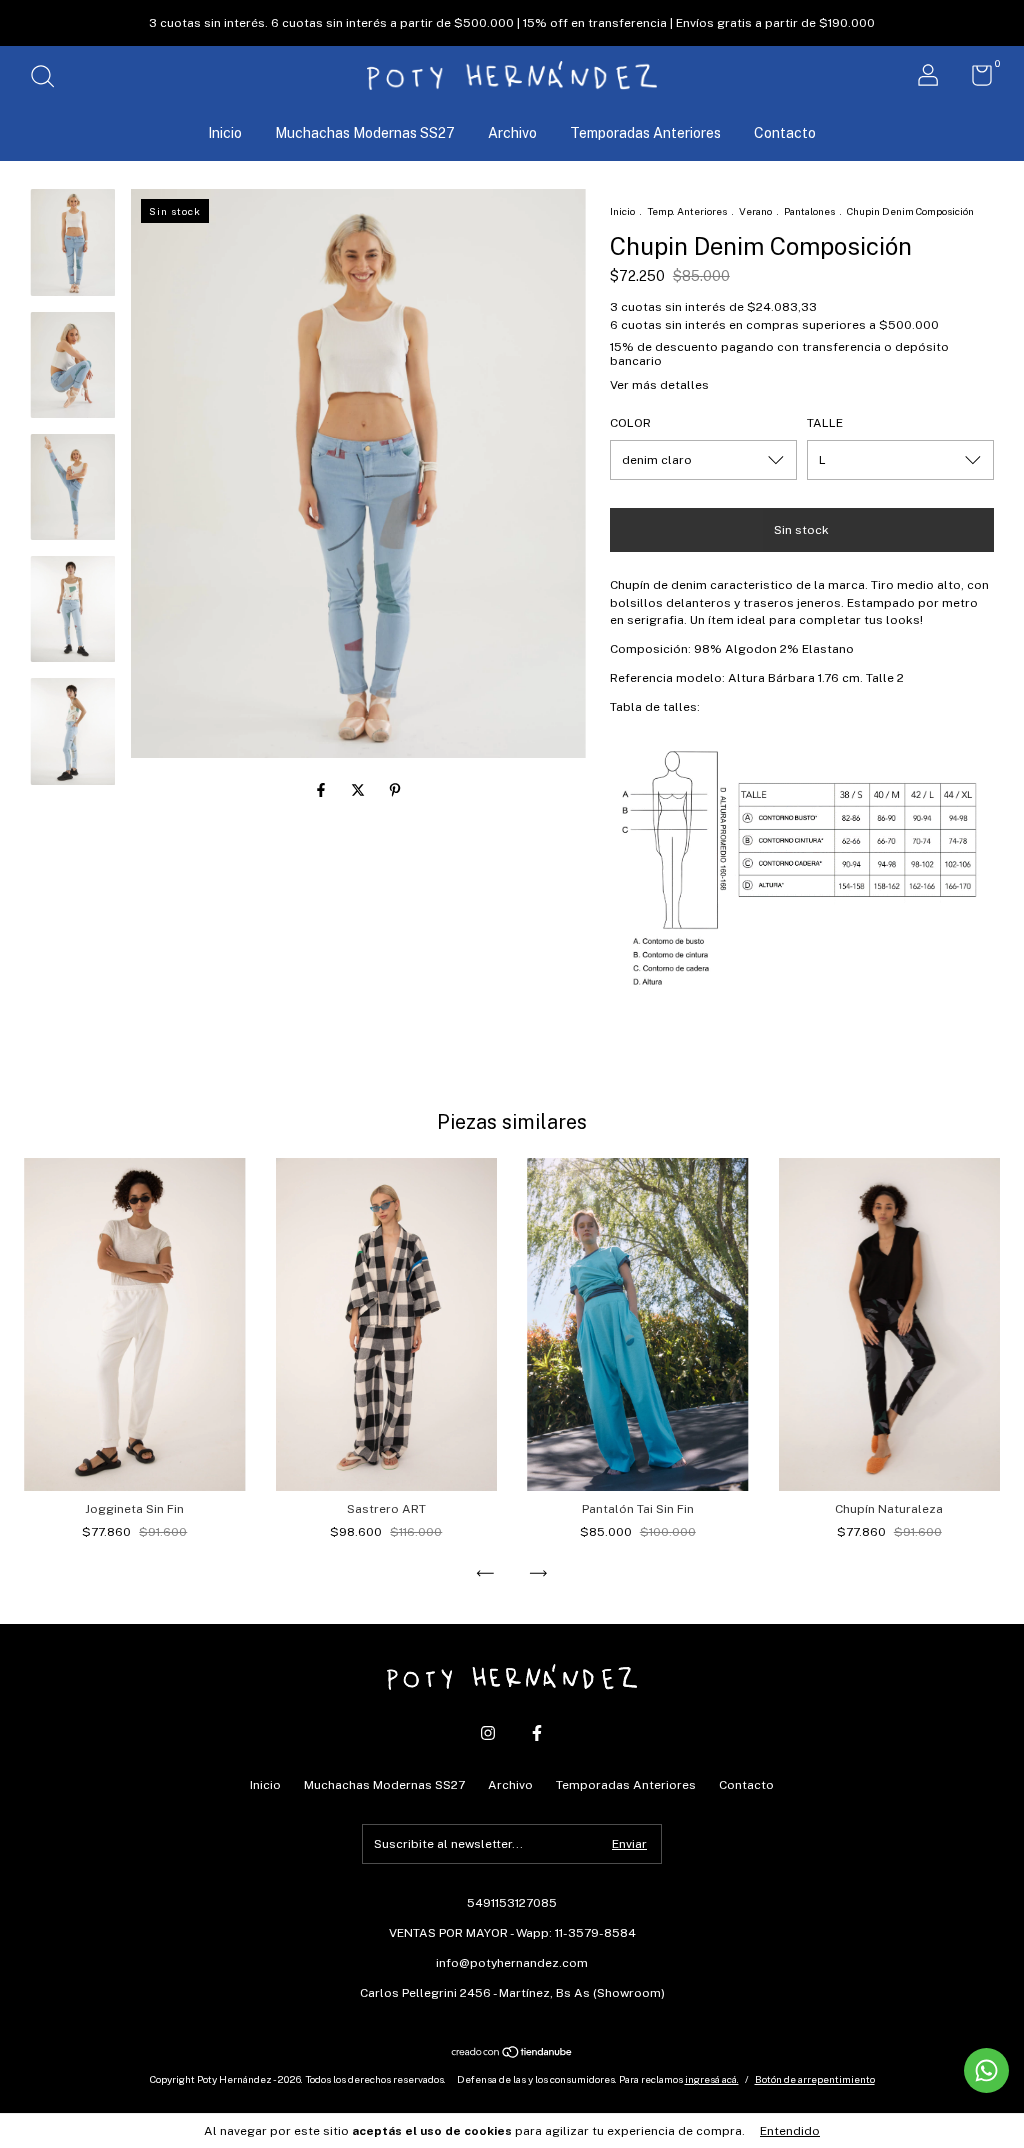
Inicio (225, 133)
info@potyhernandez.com (512, 1963)
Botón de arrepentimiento (815, 2079)
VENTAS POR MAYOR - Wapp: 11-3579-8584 (512, 1933)
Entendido (790, 2131)
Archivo (512, 133)
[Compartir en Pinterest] (395, 790)
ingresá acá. (712, 2079)
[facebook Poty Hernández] (537, 1733)
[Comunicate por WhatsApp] (986, 2070)
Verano (756, 211)
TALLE (825, 423)
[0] (974, 80)
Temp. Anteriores (687, 211)
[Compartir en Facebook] (322, 790)
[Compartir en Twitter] (359, 790)
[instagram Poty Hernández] (488, 1733)
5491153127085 (512, 1903)
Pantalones (809, 211)
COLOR (630, 423)
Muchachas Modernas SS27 (365, 133)
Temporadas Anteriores (645, 133)
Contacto (785, 133)
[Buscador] (49, 79)
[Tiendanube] (512, 2054)
